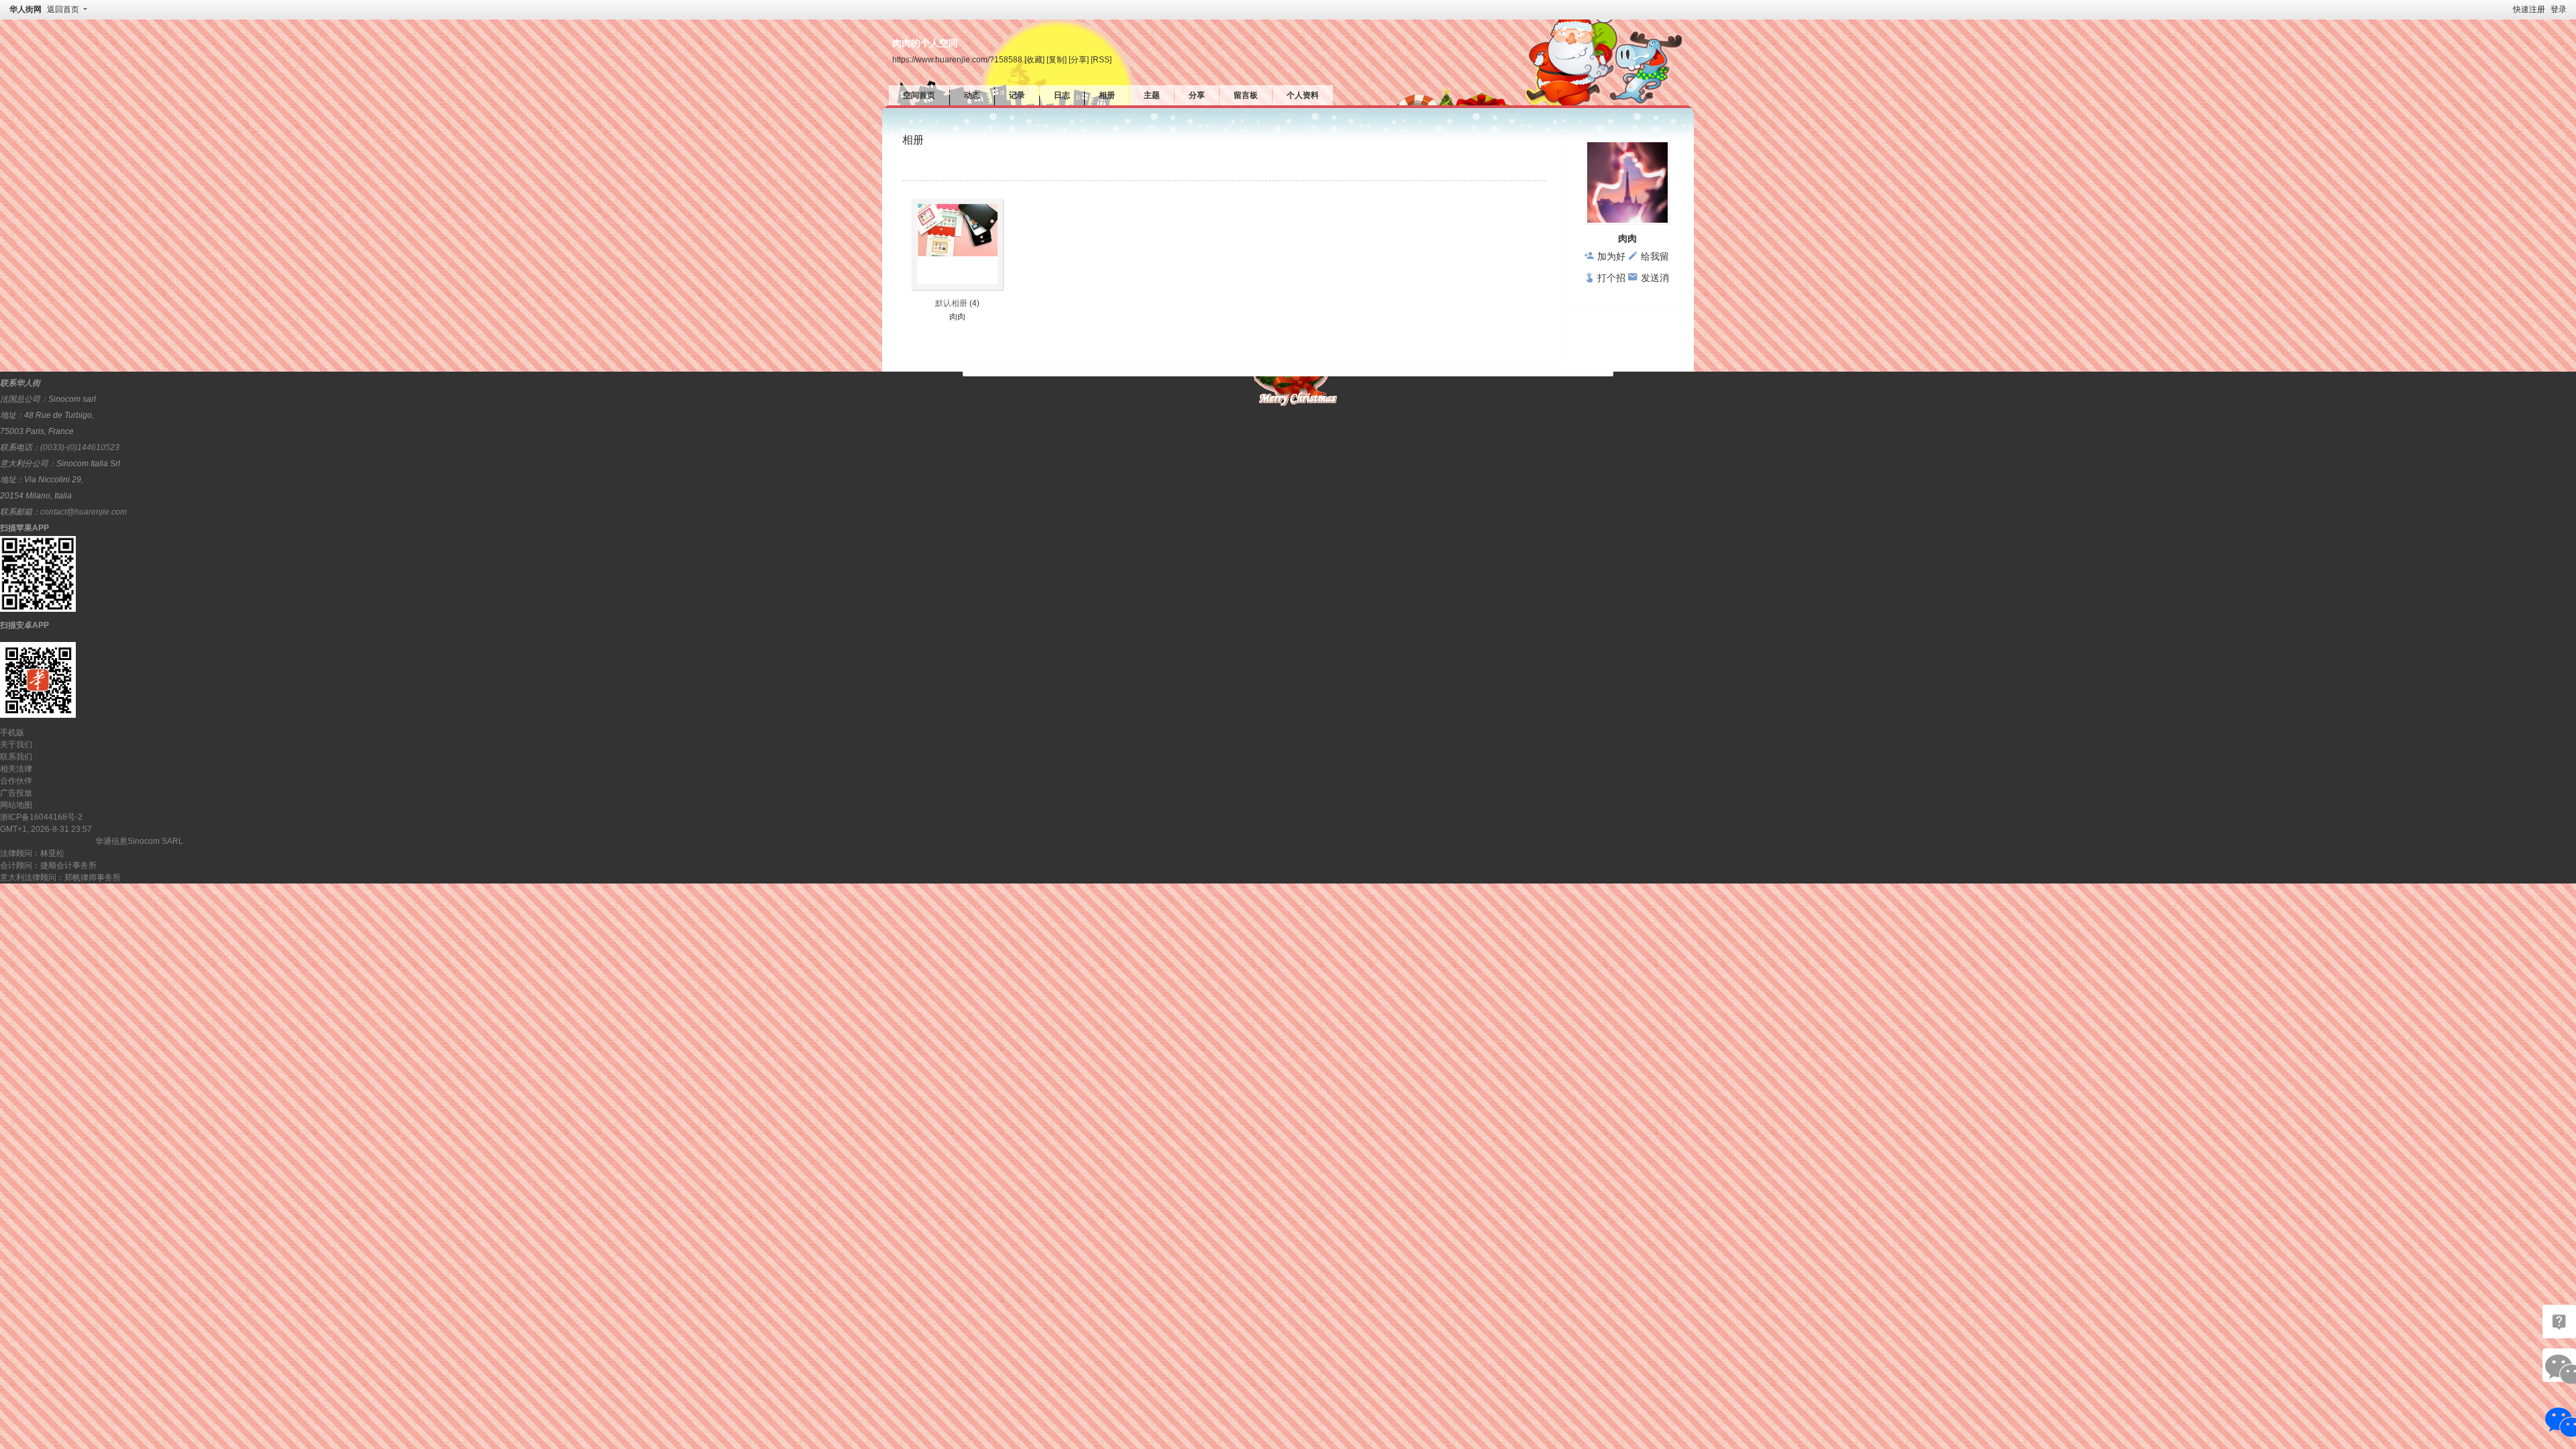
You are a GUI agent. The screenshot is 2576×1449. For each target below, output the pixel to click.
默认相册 (951, 303)
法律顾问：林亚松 (32, 853)
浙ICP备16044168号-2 (41, 817)
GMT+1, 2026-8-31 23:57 (46, 829)
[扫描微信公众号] (2559, 1322)
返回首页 (63, 9)
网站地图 (16, 805)
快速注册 (2529, 9)
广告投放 (16, 793)
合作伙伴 (16, 781)
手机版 (12, 733)
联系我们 (16, 757)
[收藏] (1034, 59)
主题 (1152, 95)
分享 (1197, 95)
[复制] (1057, 59)
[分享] (1079, 59)
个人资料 (1303, 95)
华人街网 (25, 9)
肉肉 (957, 317)
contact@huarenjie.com (84, 512)
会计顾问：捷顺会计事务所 (48, 865)
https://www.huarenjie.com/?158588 (957, 59)
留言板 (1246, 95)
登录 (2559, 9)
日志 (1062, 95)
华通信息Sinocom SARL (139, 841)
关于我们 (16, 745)
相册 (1107, 95)
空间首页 (919, 95)
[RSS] (1101, 59)
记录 (1017, 95)
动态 (972, 95)
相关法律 (16, 769)
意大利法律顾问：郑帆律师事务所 (60, 877)
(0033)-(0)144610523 (80, 447)
